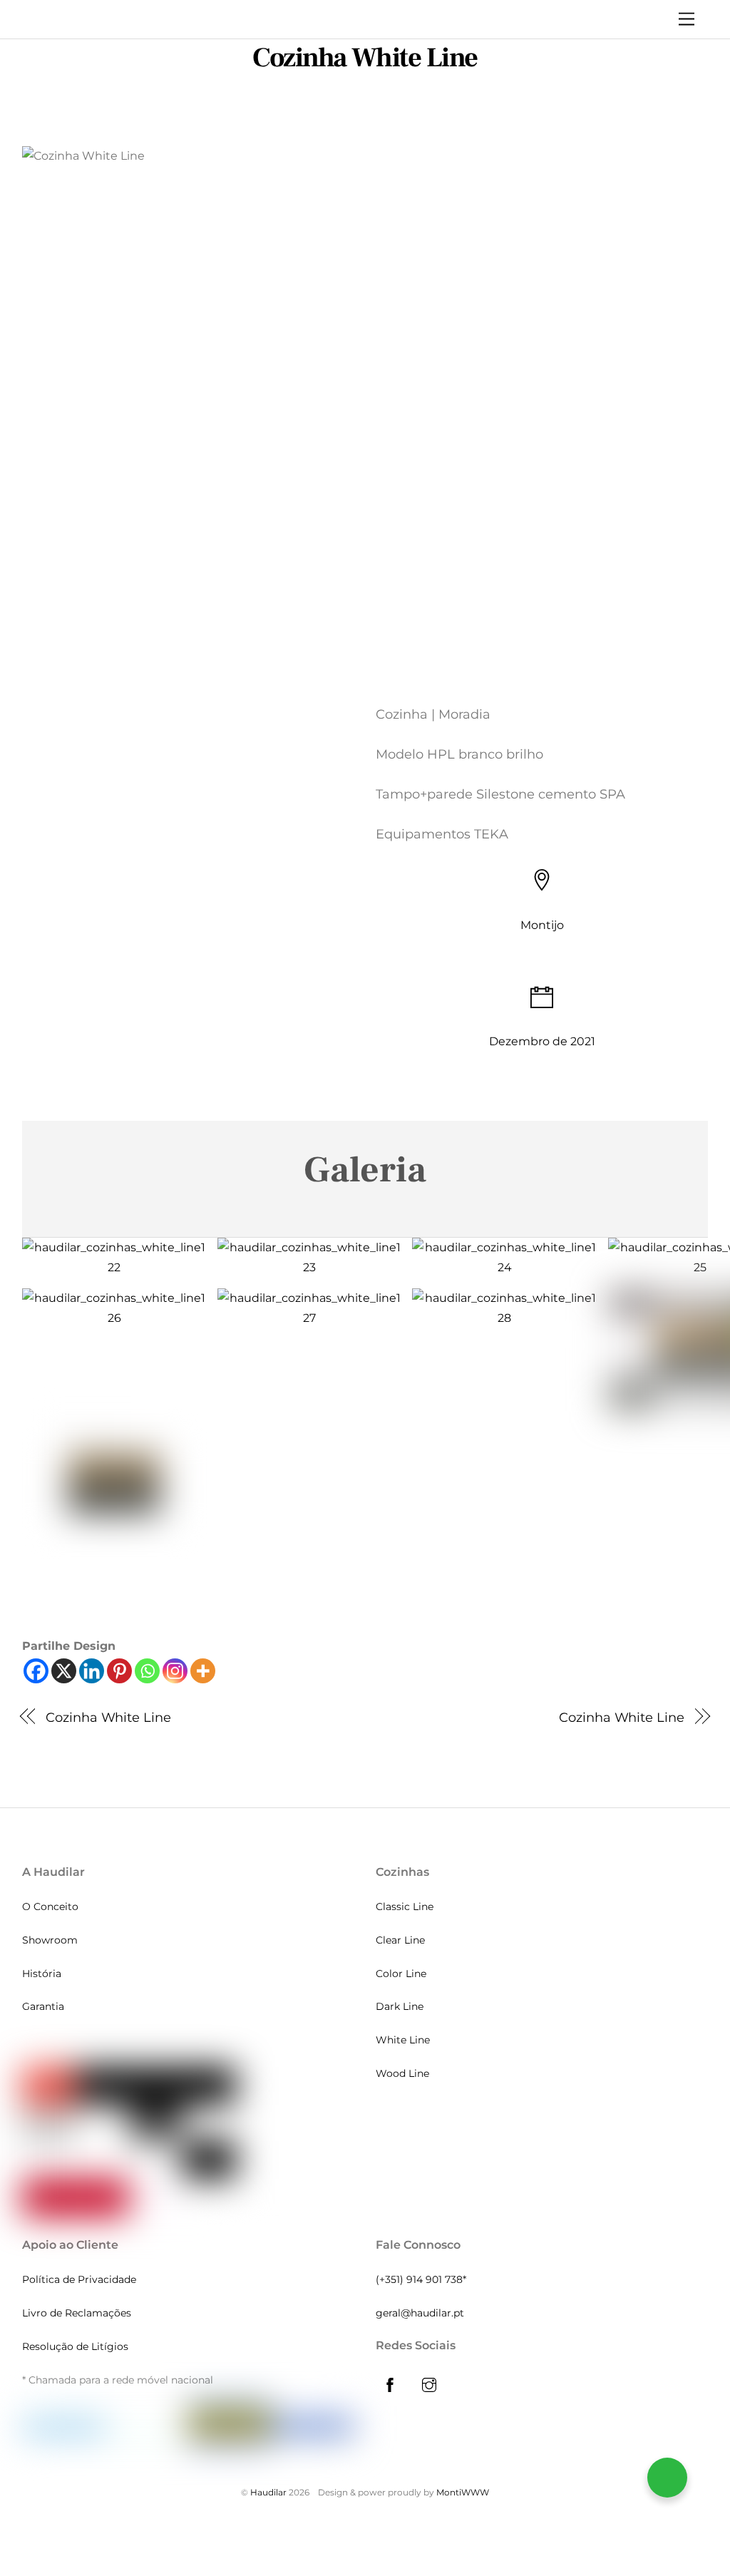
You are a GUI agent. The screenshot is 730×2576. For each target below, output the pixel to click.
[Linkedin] (92, 1671)
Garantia (43, 2006)
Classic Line (405, 1907)
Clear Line (400, 1940)
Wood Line (402, 2073)
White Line (403, 2040)
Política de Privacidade (79, 2279)
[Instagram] (175, 1671)
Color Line (401, 1974)
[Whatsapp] (147, 1671)
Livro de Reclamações (77, 2313)
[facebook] (390, 2383)
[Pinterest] (119, 1671)
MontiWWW (463, 2492)
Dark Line (400, 2006)
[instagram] (429, 2383)
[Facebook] (36, 1671)
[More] (203, 1671)
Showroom (50, 1940)
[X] (64, 1671)
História (42, 1974)
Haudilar (268, 2492)
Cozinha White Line (365, 58)
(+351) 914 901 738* (421, 2279)
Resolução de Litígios (75, 2346)
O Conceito (50, 1907)
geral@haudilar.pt (420, 2313)
